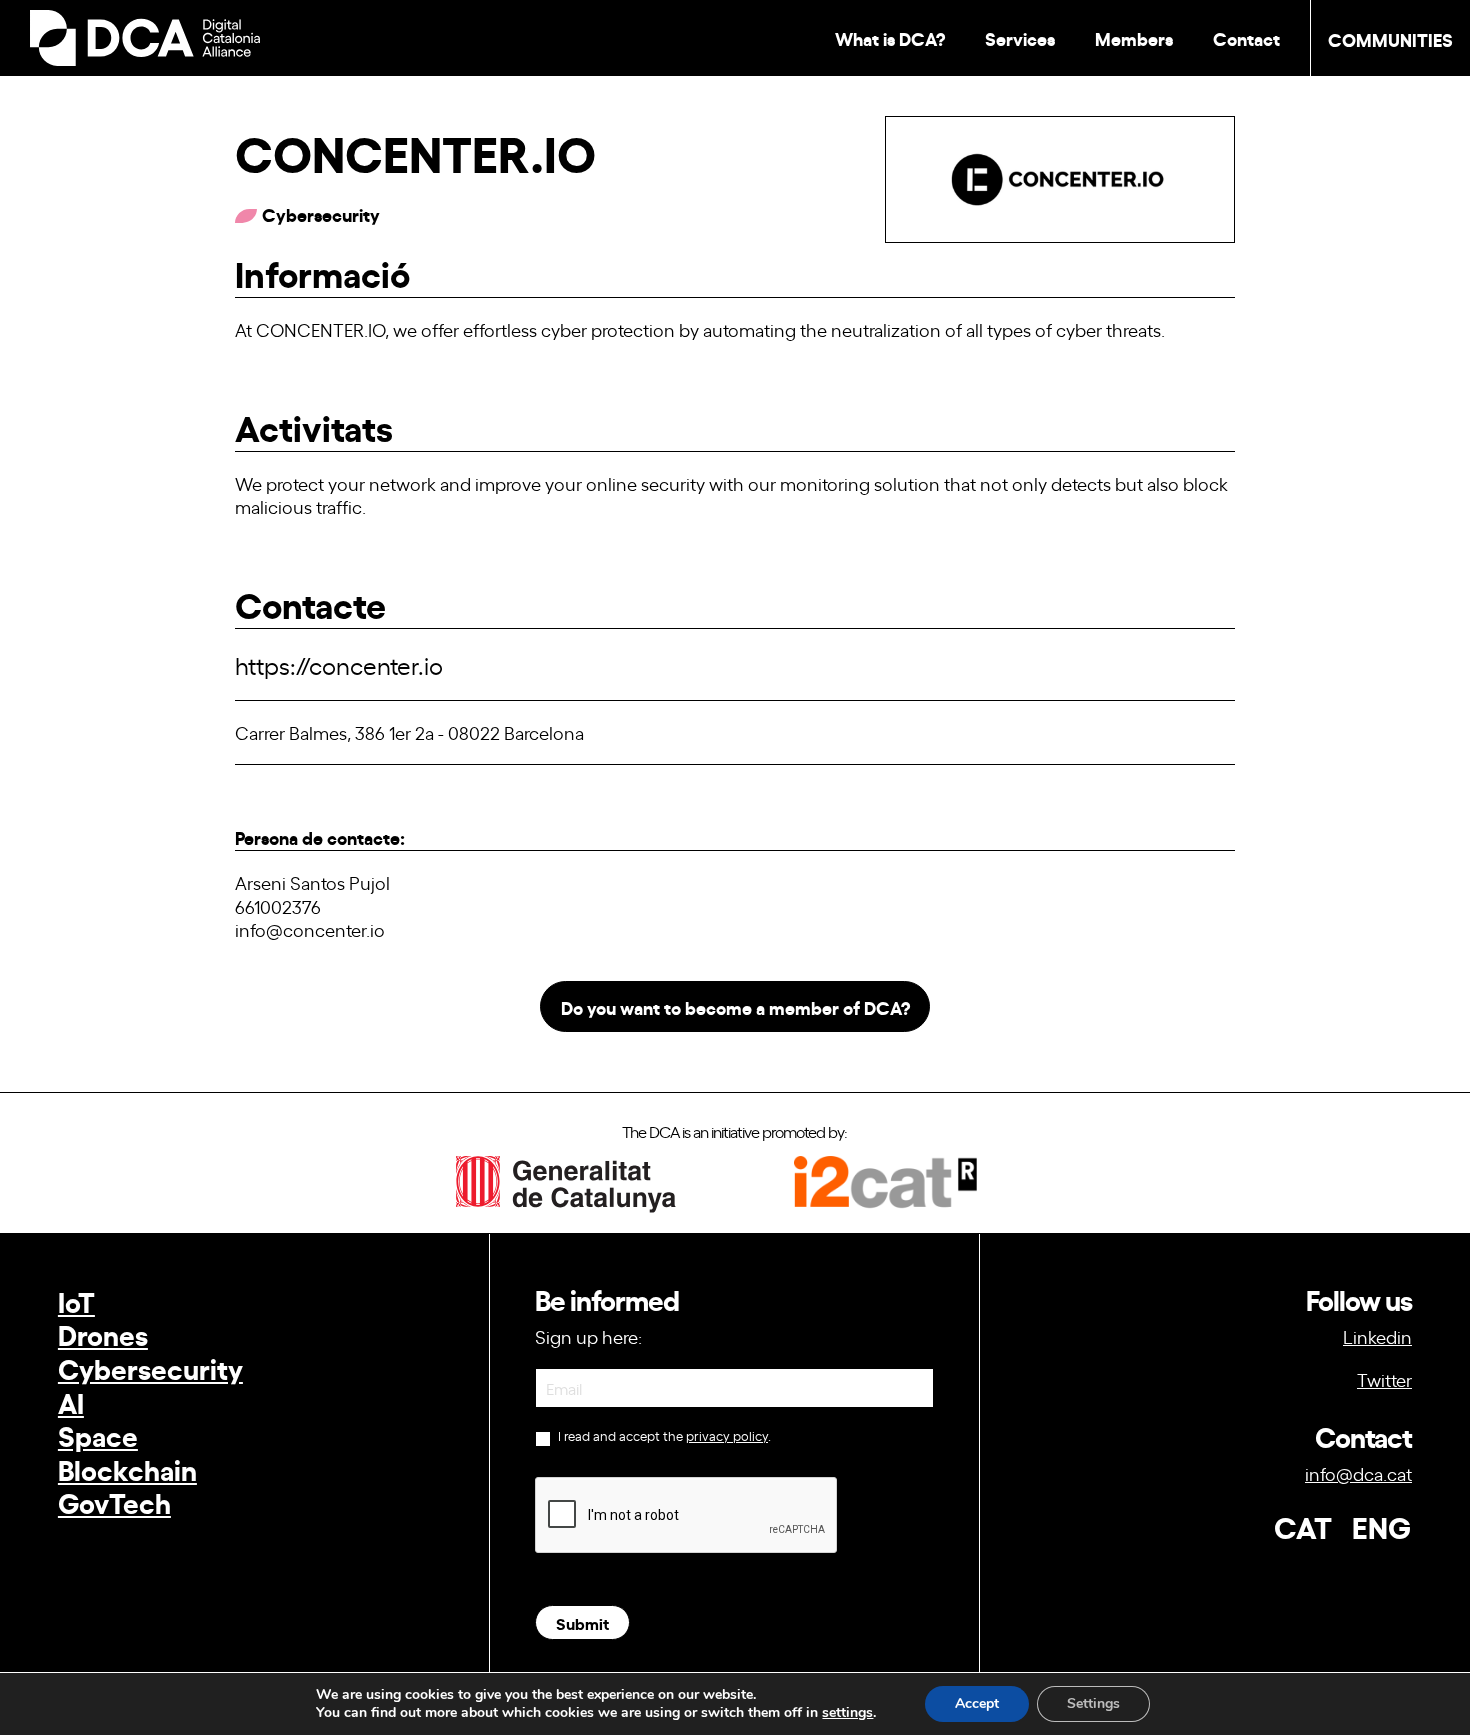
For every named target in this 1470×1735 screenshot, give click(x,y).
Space (98, 1434)
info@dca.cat (1358, 1473)
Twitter (1384, 1379)
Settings (1093, 1703)
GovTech (114, 1501)
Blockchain (127, 1468)
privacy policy (727, 1435)
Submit (582, 1622)
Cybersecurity (150, 1367)
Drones (103, 1333)
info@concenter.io (310, 929)
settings (847, 1713)
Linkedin (1377, 1336)
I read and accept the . (663, 1436)
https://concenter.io (339, 664)
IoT (76, 1300)
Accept (977, 1703)
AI (71, 1401)
